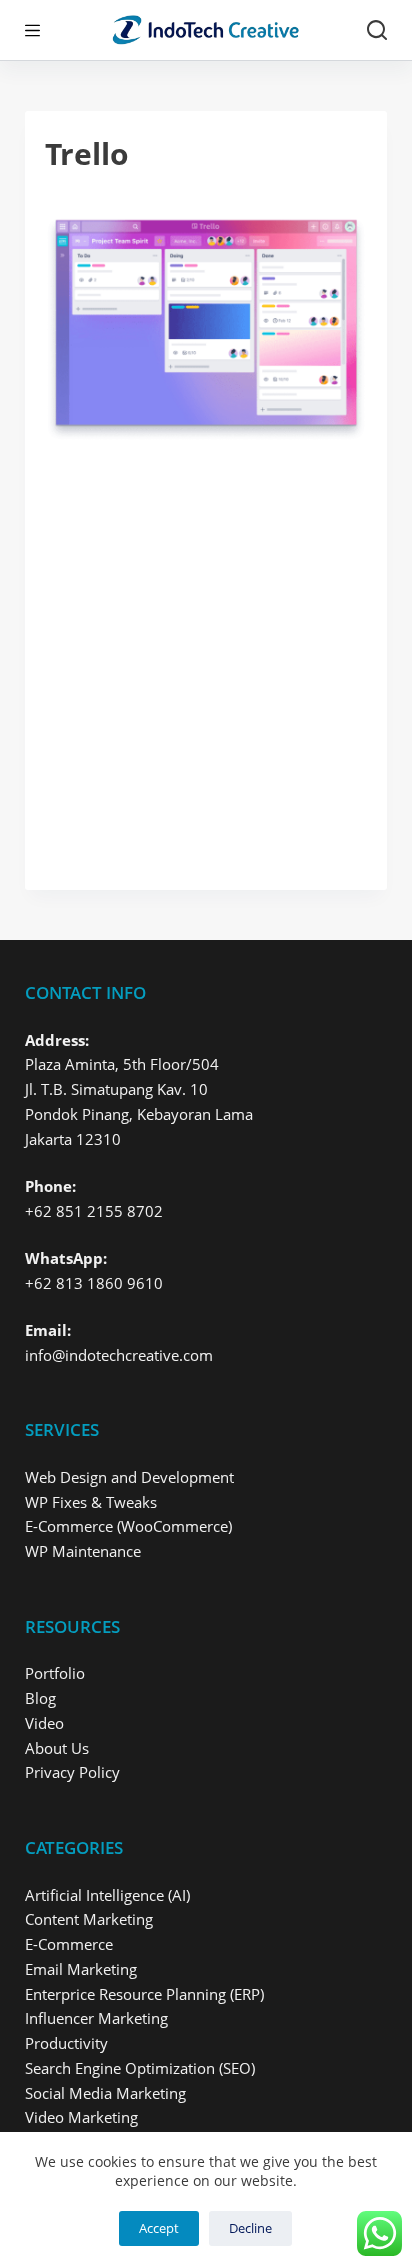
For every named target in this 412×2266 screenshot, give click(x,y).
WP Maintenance (83, 1551)
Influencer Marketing (96, 2018)
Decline (250, 2228)
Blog (40, 1698)
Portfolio (55, 1673)
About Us (57, 1748)
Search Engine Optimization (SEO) (140, 2068)
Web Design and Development (129, 1477)
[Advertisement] (206, 656)
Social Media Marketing (105, 2093)
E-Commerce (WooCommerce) (128, 1526)
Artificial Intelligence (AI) (107, 1895)
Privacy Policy (72, 1772)
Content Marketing (89, 1919)
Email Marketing (81, 1969)
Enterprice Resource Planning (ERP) (144, 1994)
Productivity (66, 2043)
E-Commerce (69, 1944)
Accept (159, 2228)
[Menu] (32, 30)
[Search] (377, 30)
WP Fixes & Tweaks (91, 1502)
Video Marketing (81, 2117)
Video (44, 1723)
